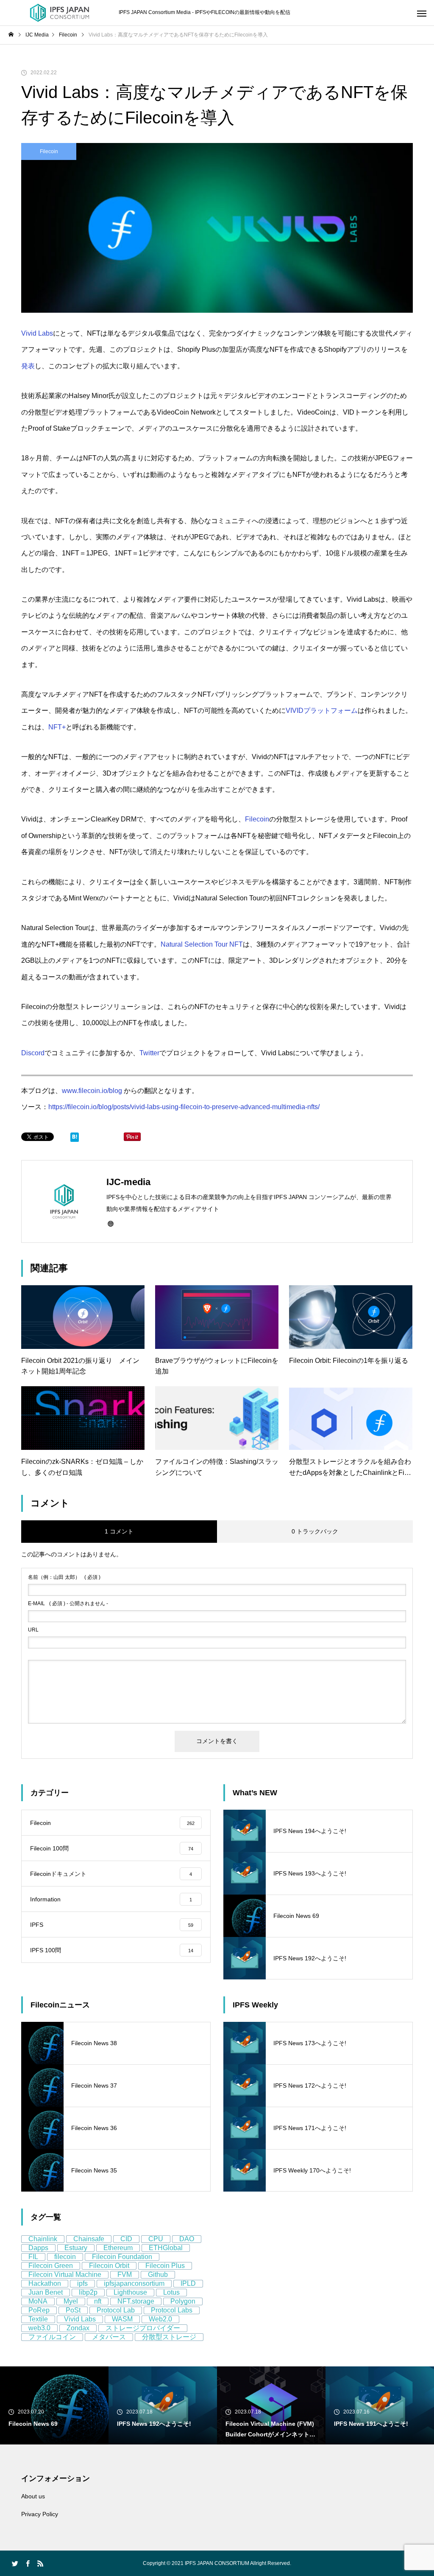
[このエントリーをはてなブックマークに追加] (75, 1139)
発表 (28, 366)
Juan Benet (46, 2292)
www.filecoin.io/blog (92, 1091)
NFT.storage (136, 2301)
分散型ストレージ (169, 2337)
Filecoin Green (51, 2266)
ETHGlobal (166, 2248)
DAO (187, 2239)
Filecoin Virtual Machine (65, 2275)
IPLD (188, 2283)
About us (33, 2496)
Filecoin (49, 151)
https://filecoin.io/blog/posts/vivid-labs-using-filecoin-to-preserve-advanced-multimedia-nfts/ (184, 1107)
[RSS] (40, 2563)
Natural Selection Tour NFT (202, 944)
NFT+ (57, 727)
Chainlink (43, 2239)
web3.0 (39, 2328)
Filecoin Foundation (122, 2257)
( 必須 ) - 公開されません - (68, 1603)
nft (98, 2301)
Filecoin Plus (165, 2266)
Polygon (183, 2301)
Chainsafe (89, 2239)
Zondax (78, 2328)
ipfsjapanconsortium (134, 2283)
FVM (125, 2275)
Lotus (171, 2292)
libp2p (88, 2292)
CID (126, 2239)
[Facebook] (28, 2563)
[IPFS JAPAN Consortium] (59, 13)
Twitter (149, 1053)
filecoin (65, 2257)
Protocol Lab (116, 2310)
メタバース (109, 2337)
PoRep (39, 2310)
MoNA (38, 2301)
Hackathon (45, 2283)
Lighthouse (130, 2292)
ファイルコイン (52, 2337)
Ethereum (118, 2248)
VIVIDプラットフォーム (322, 711)
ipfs (82, 2283)
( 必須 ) (64, 1577)
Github (158, 2275)
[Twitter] (15, 2563)
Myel (71, 2301)
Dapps (38, 2248)
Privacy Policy (40, 2514)
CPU (156, 2239)
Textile (38, 2319)
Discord (33, 1053)
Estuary (76, 2248)
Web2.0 (160, 2319)
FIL (33, 2257)
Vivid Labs (37, 333)
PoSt (73, 2310)
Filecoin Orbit (109, 2266)
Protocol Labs (172, 2310)
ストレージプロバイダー (143, 2328)
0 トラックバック (315, 1531)
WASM (122, 2319)
